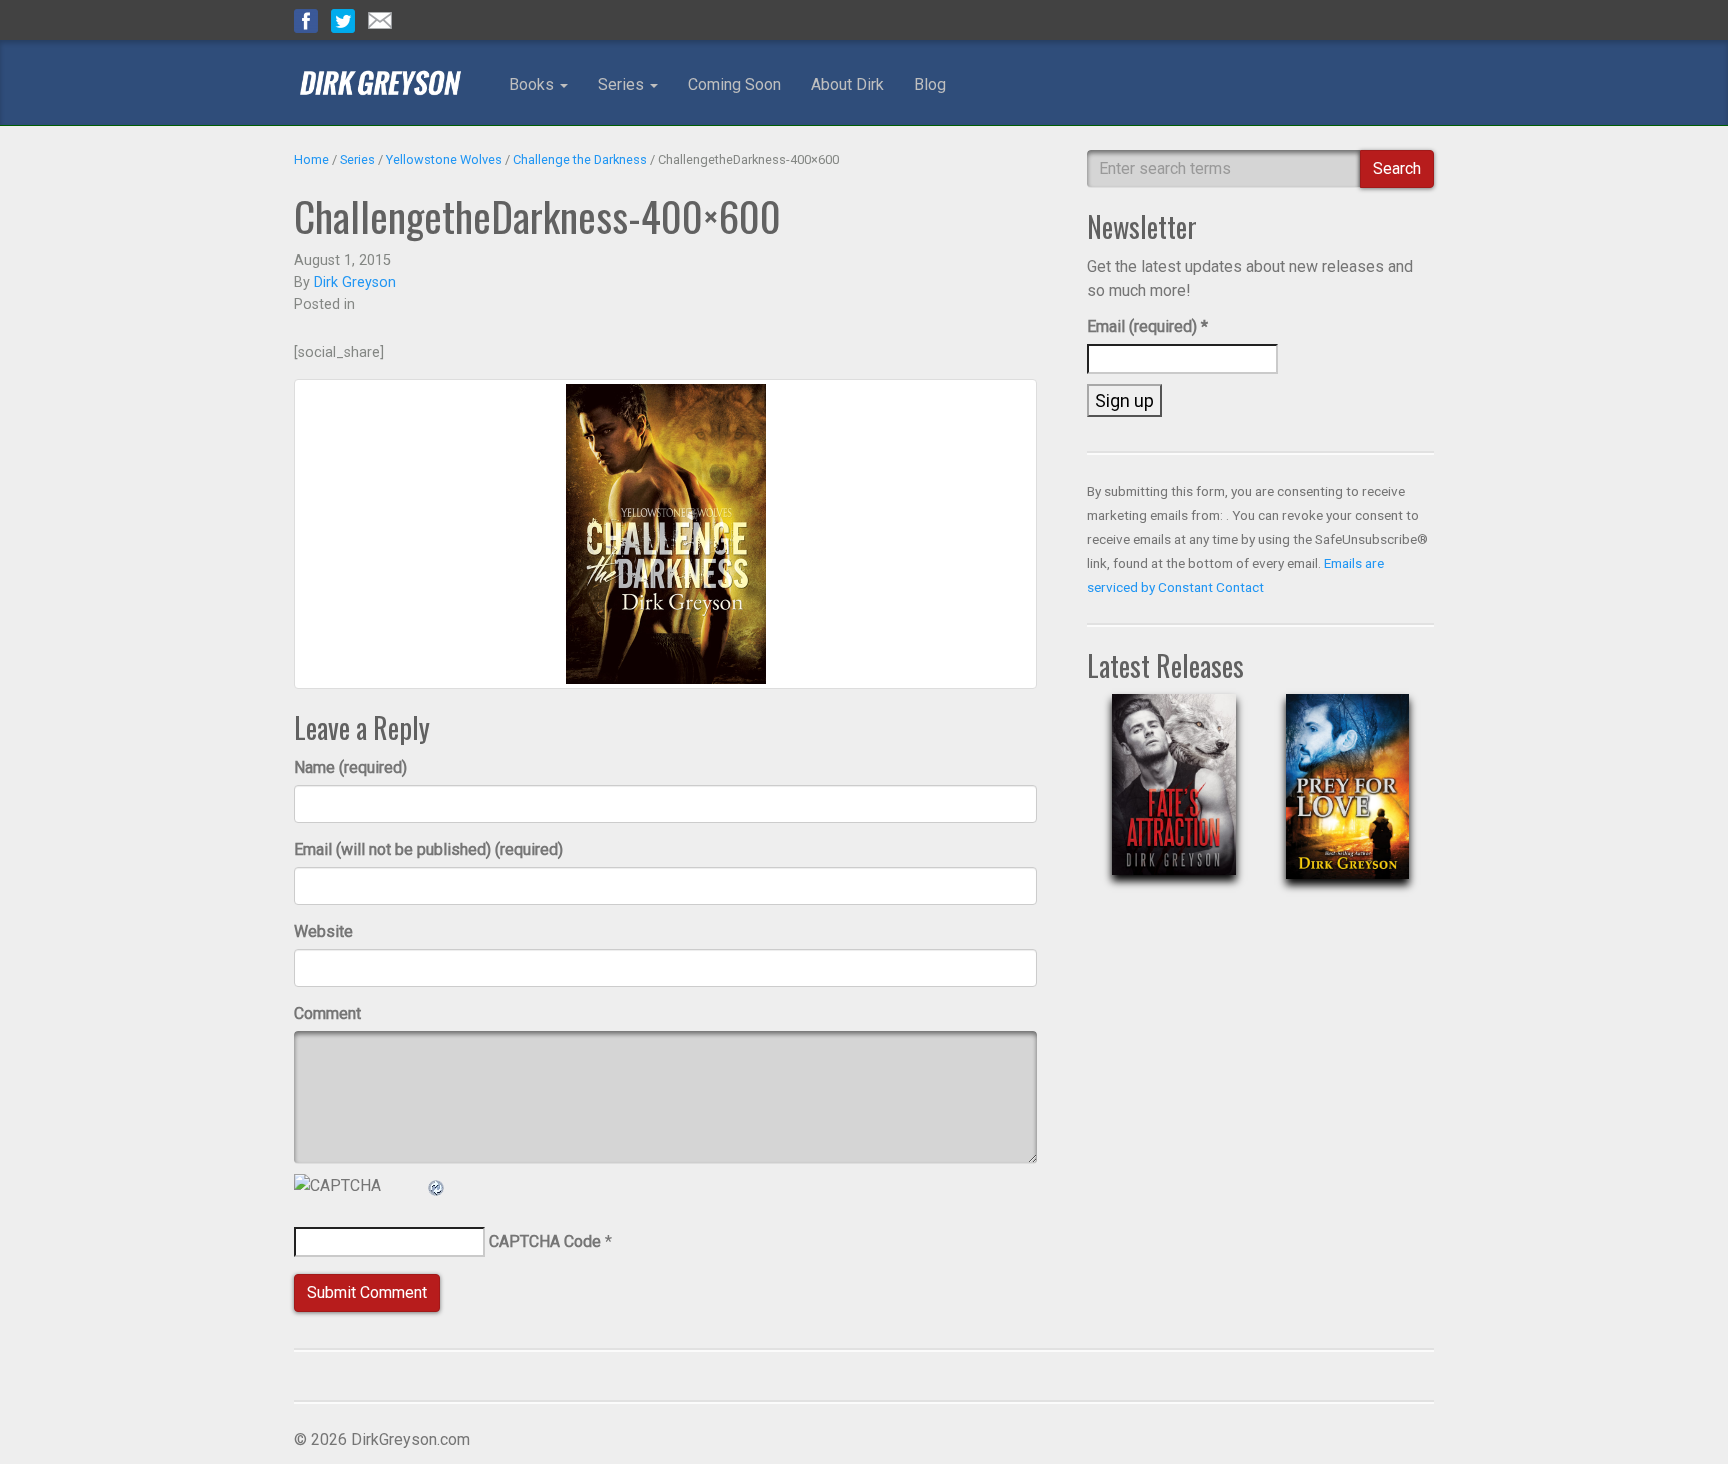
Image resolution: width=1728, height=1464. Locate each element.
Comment (327, 1013)
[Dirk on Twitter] (343, 19)
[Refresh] (437, 1185)
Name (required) (350, 767)
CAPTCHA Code (545, 1241)
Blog (930, 84)
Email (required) (1147, 326)
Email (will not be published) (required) (428, 849)
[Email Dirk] (380, 19)
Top (1680, 1416)
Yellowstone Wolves (444, 159)
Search (1397, 168)
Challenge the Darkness (580, 159)
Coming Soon (734, 84)
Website (323, 931)
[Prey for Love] (1347, 802)
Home (311, 159)
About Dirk (847, 84)
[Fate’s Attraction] (1173, 800)
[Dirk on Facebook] (306, 19)
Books (533, 84)
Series (623, 84)
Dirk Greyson (355, 282)
